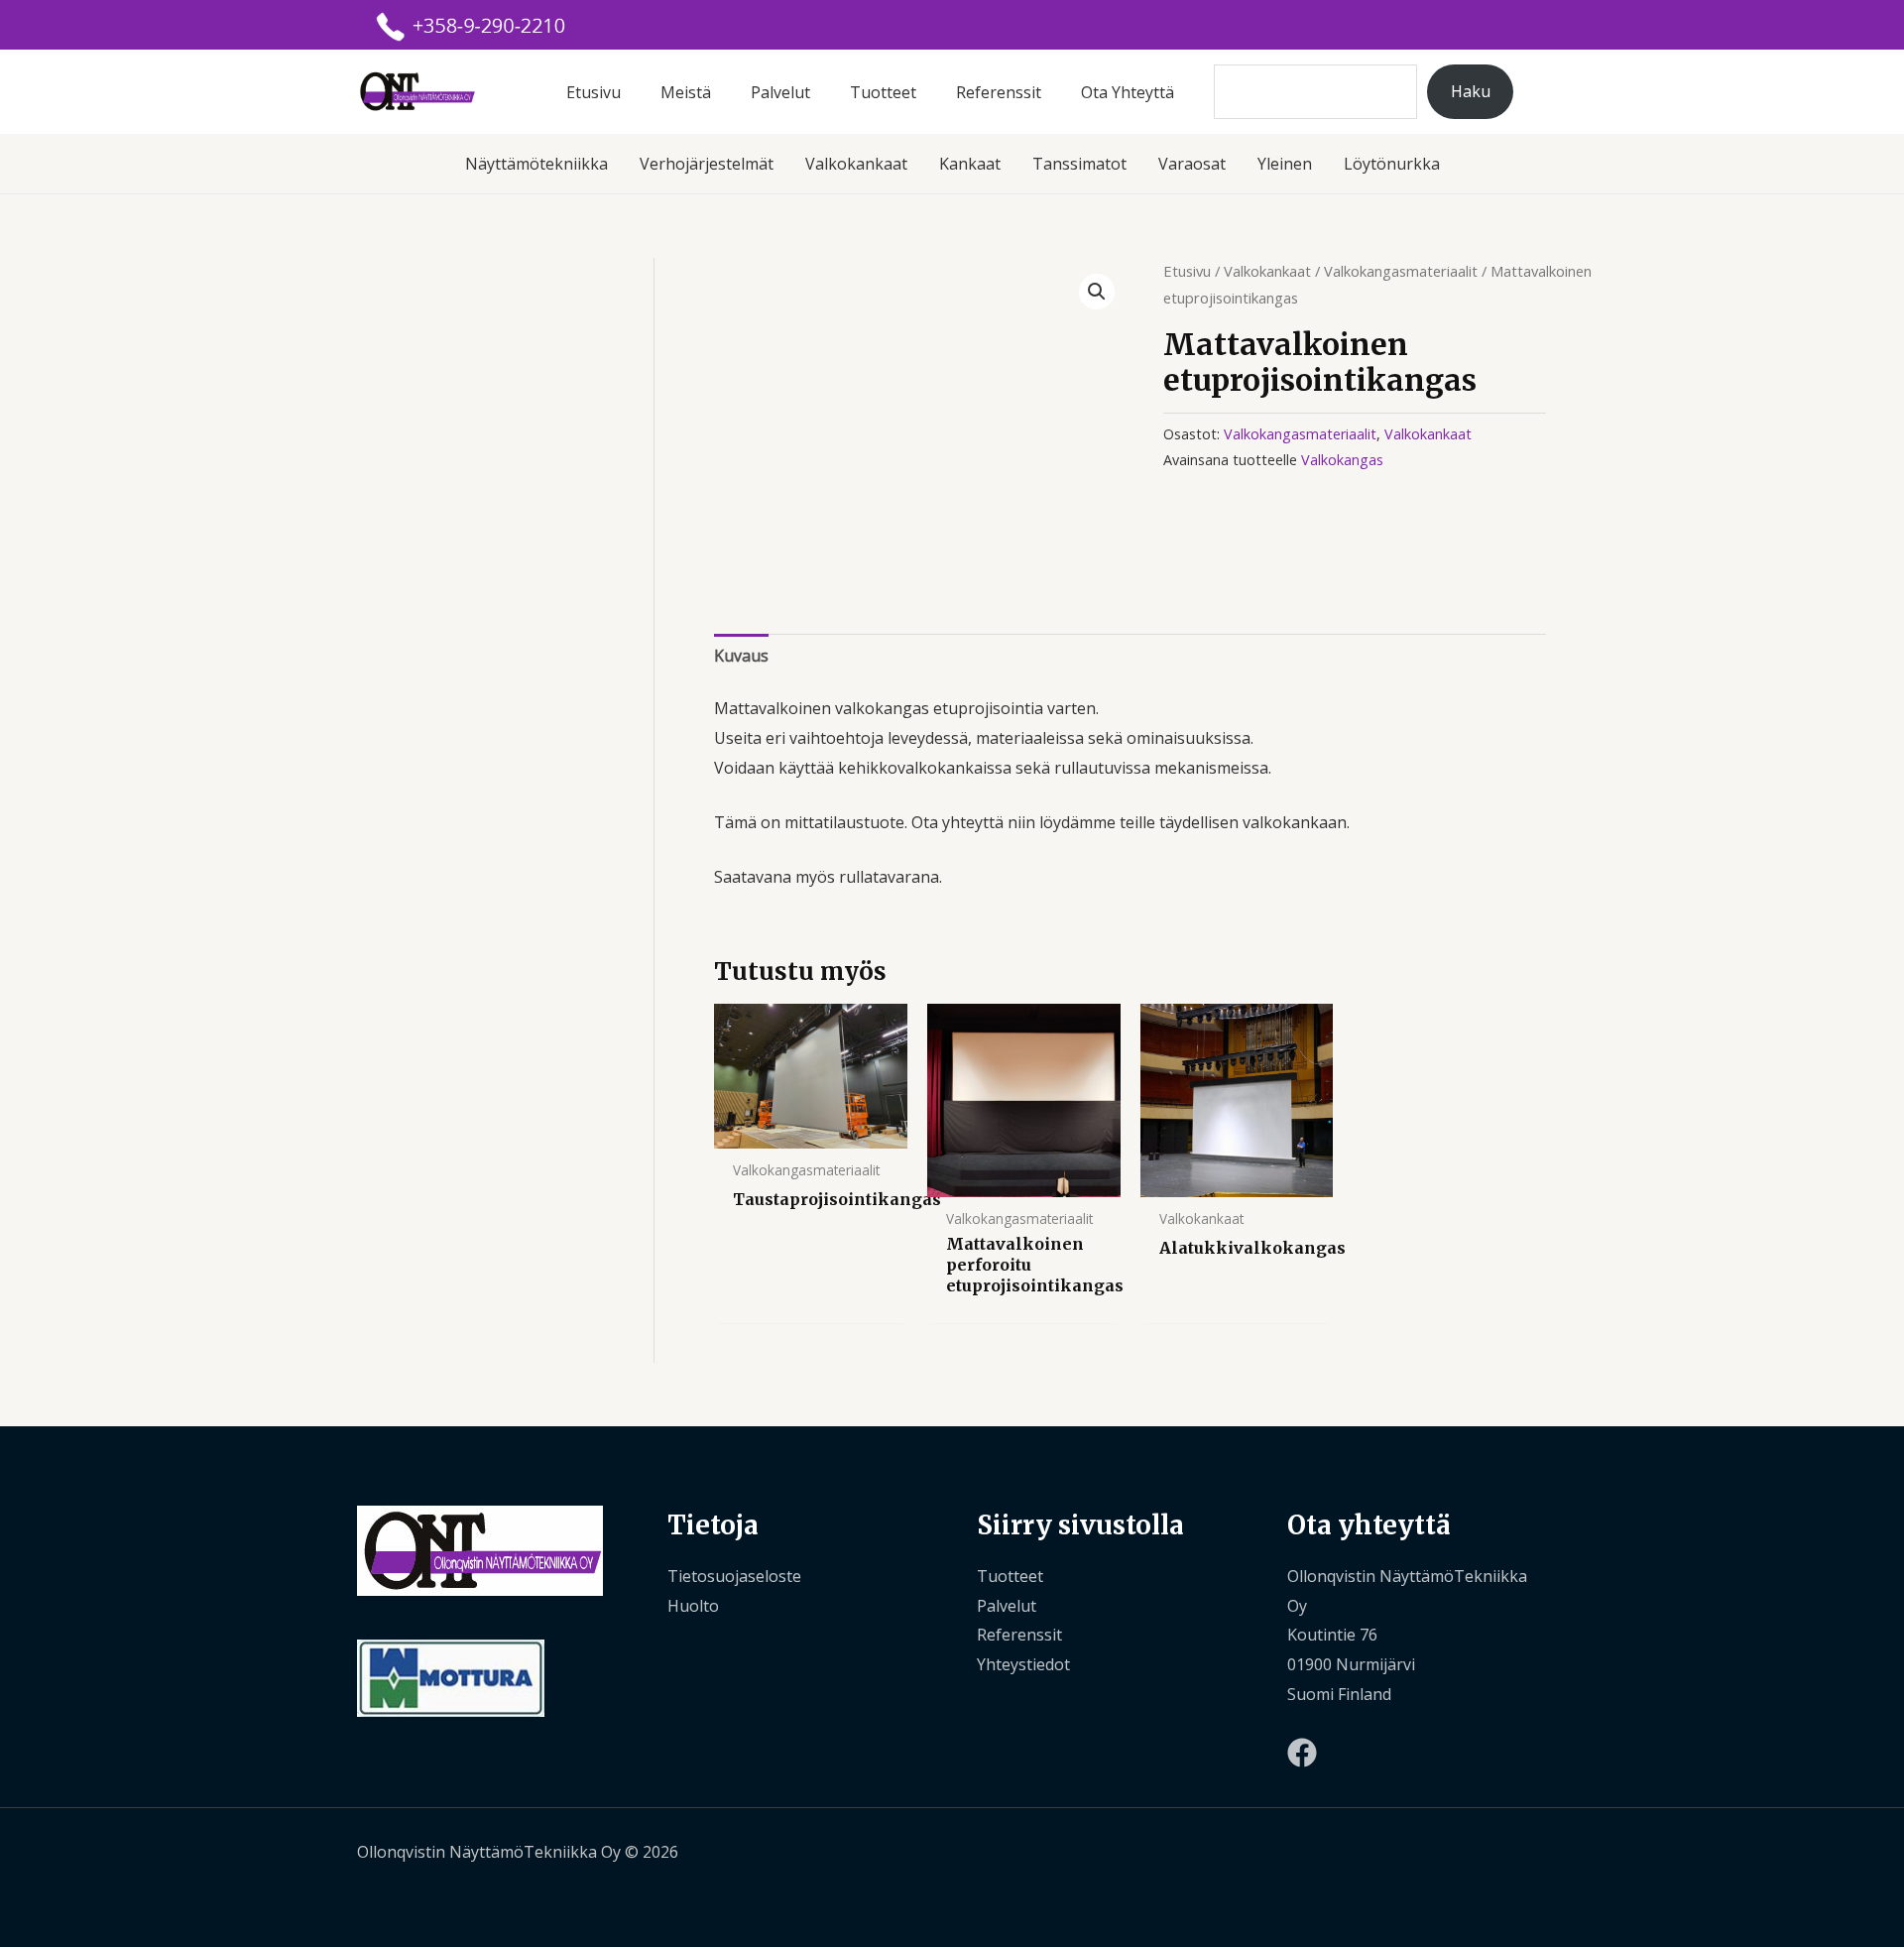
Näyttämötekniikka (536, 164)
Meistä (686, 92)
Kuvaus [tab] (741, 656)
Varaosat (1192, 164)
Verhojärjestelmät (707, 164)
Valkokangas (1342, 460)
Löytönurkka (1392, 164)
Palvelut (780, 92)
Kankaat (970, 164)
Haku (1471, 91)
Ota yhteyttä (1128, 92)
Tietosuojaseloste (734, 1576)
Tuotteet (883, 92)
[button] (1097, 292)
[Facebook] (1302, 1753)
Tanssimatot (1079, 164)
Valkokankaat (856, 164)
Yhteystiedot (1023, 1664)
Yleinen (1285, 164)
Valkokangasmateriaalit (1401, 271)
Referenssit (999, 92)
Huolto (693, 1606)
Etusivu (594, 92)
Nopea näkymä (810, 1131)
